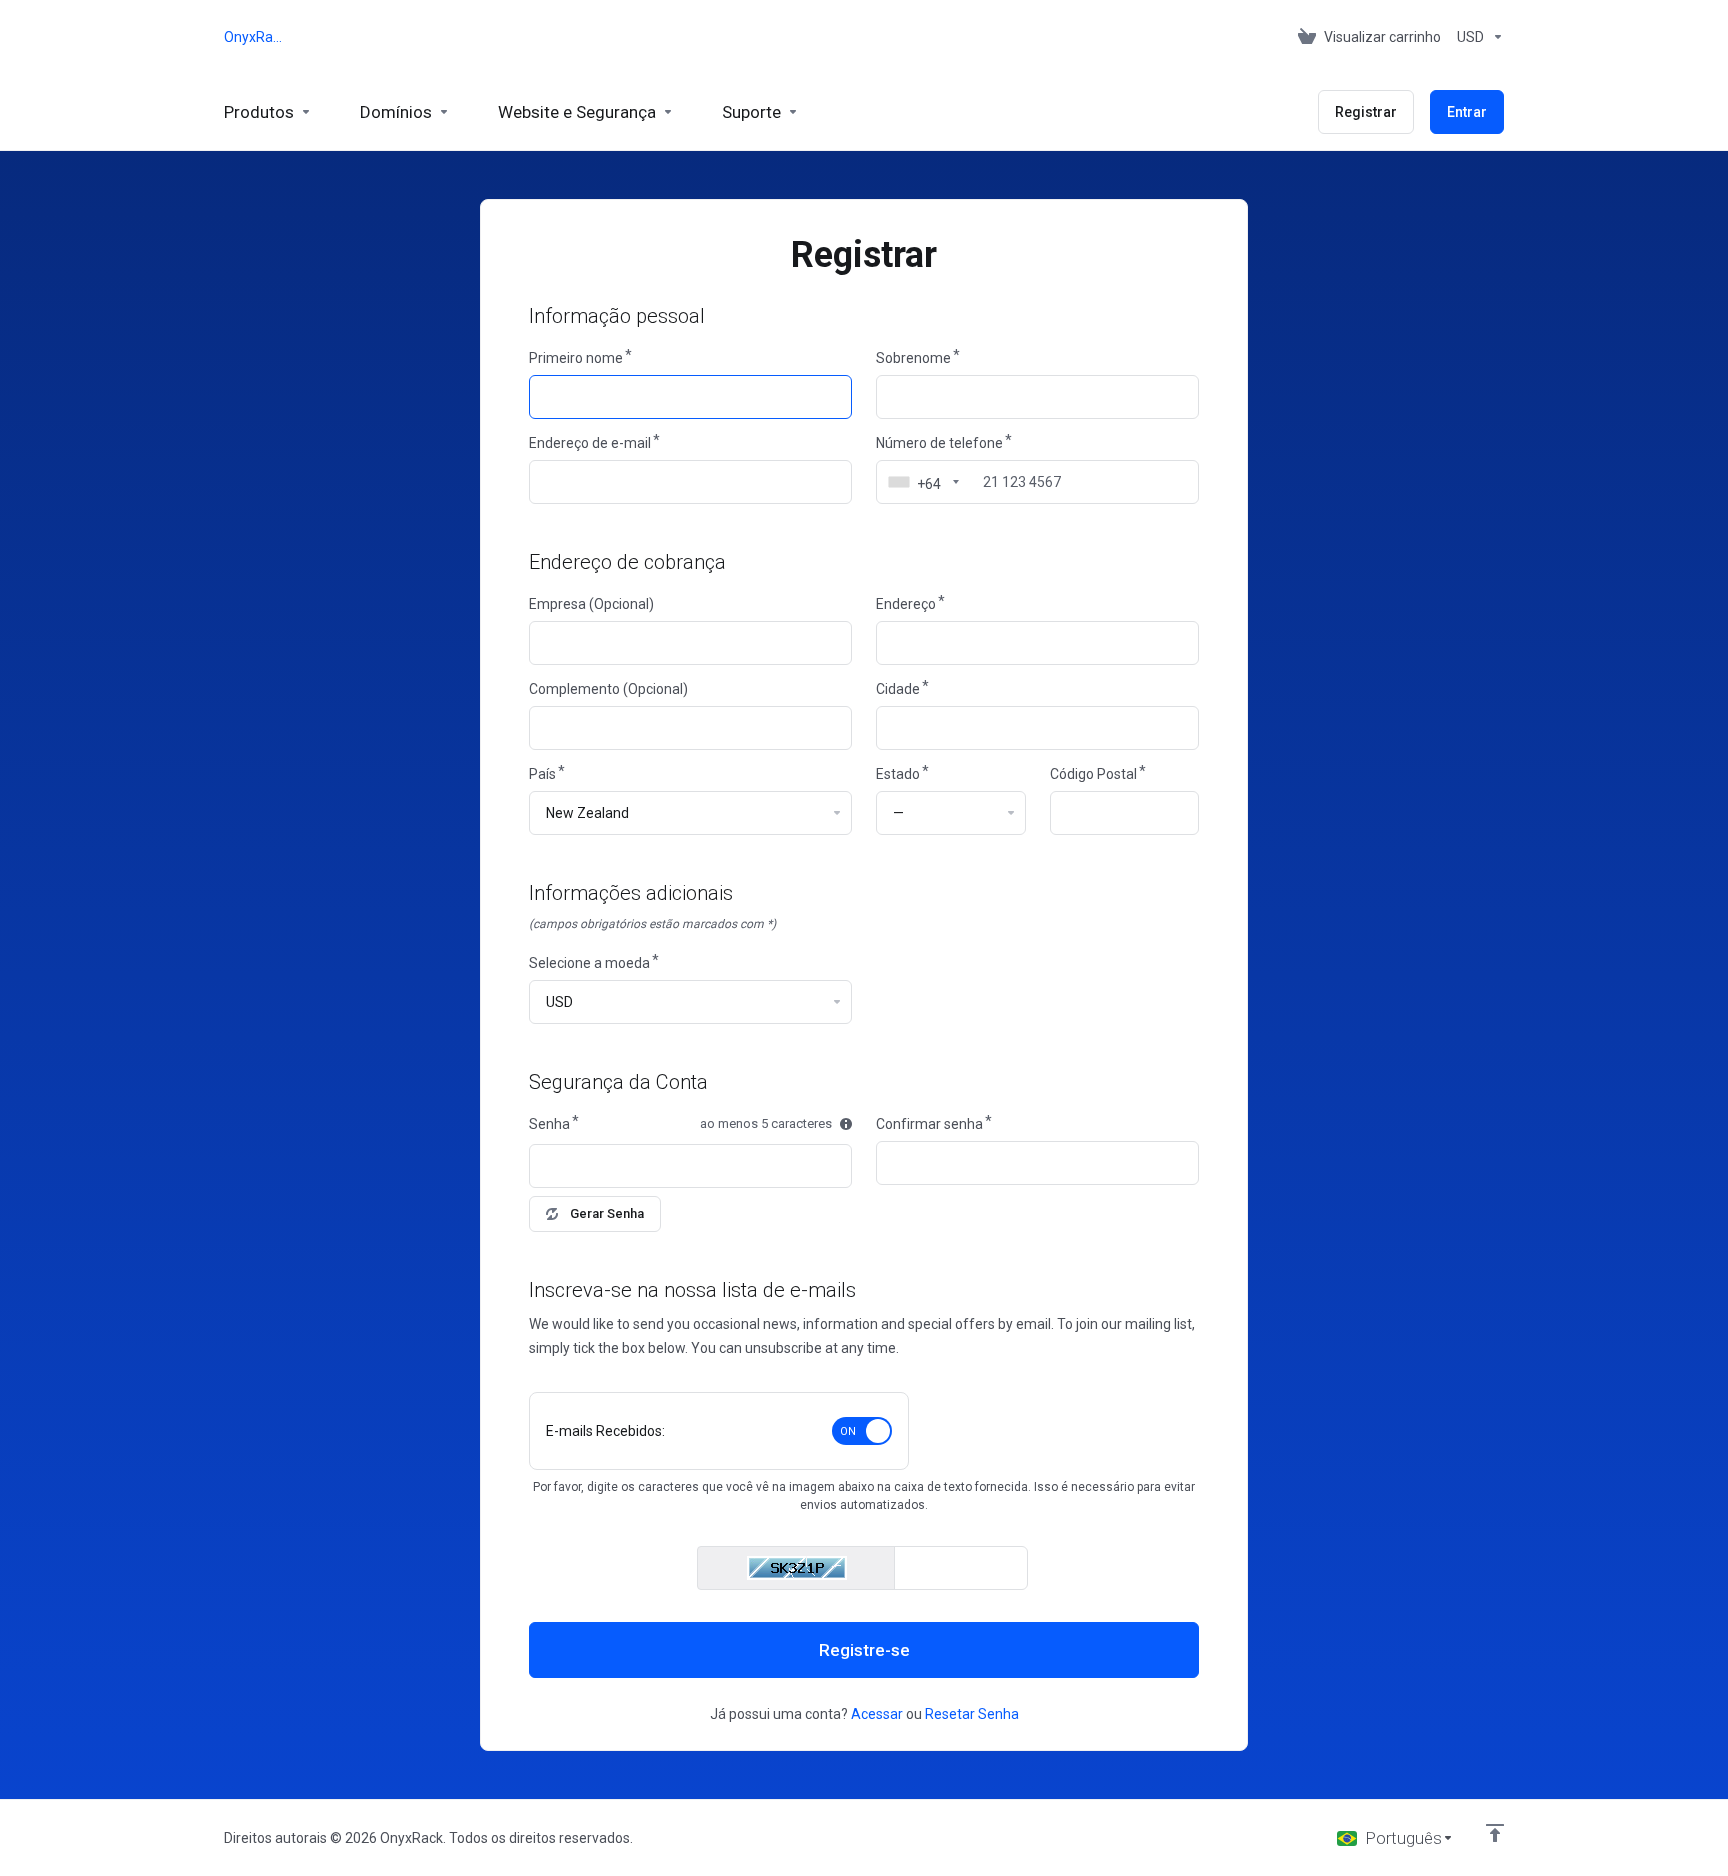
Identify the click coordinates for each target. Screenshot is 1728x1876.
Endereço (906, 604)
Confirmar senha (929, 1124)
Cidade (898, 689)
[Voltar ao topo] (1495, 1833)
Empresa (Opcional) (591, 604)
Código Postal (1093, 774)
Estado (898, 774)
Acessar (877, 1714)
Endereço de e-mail (590, 443)
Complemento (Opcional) (608, 689)
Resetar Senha (972, 1714)
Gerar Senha (607, 1213)
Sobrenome (913, 358)
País (542, 774)
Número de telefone (939, 443)
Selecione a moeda (589, 963)
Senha (549, 1124)
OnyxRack (254, 37)
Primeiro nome (576, 358)
